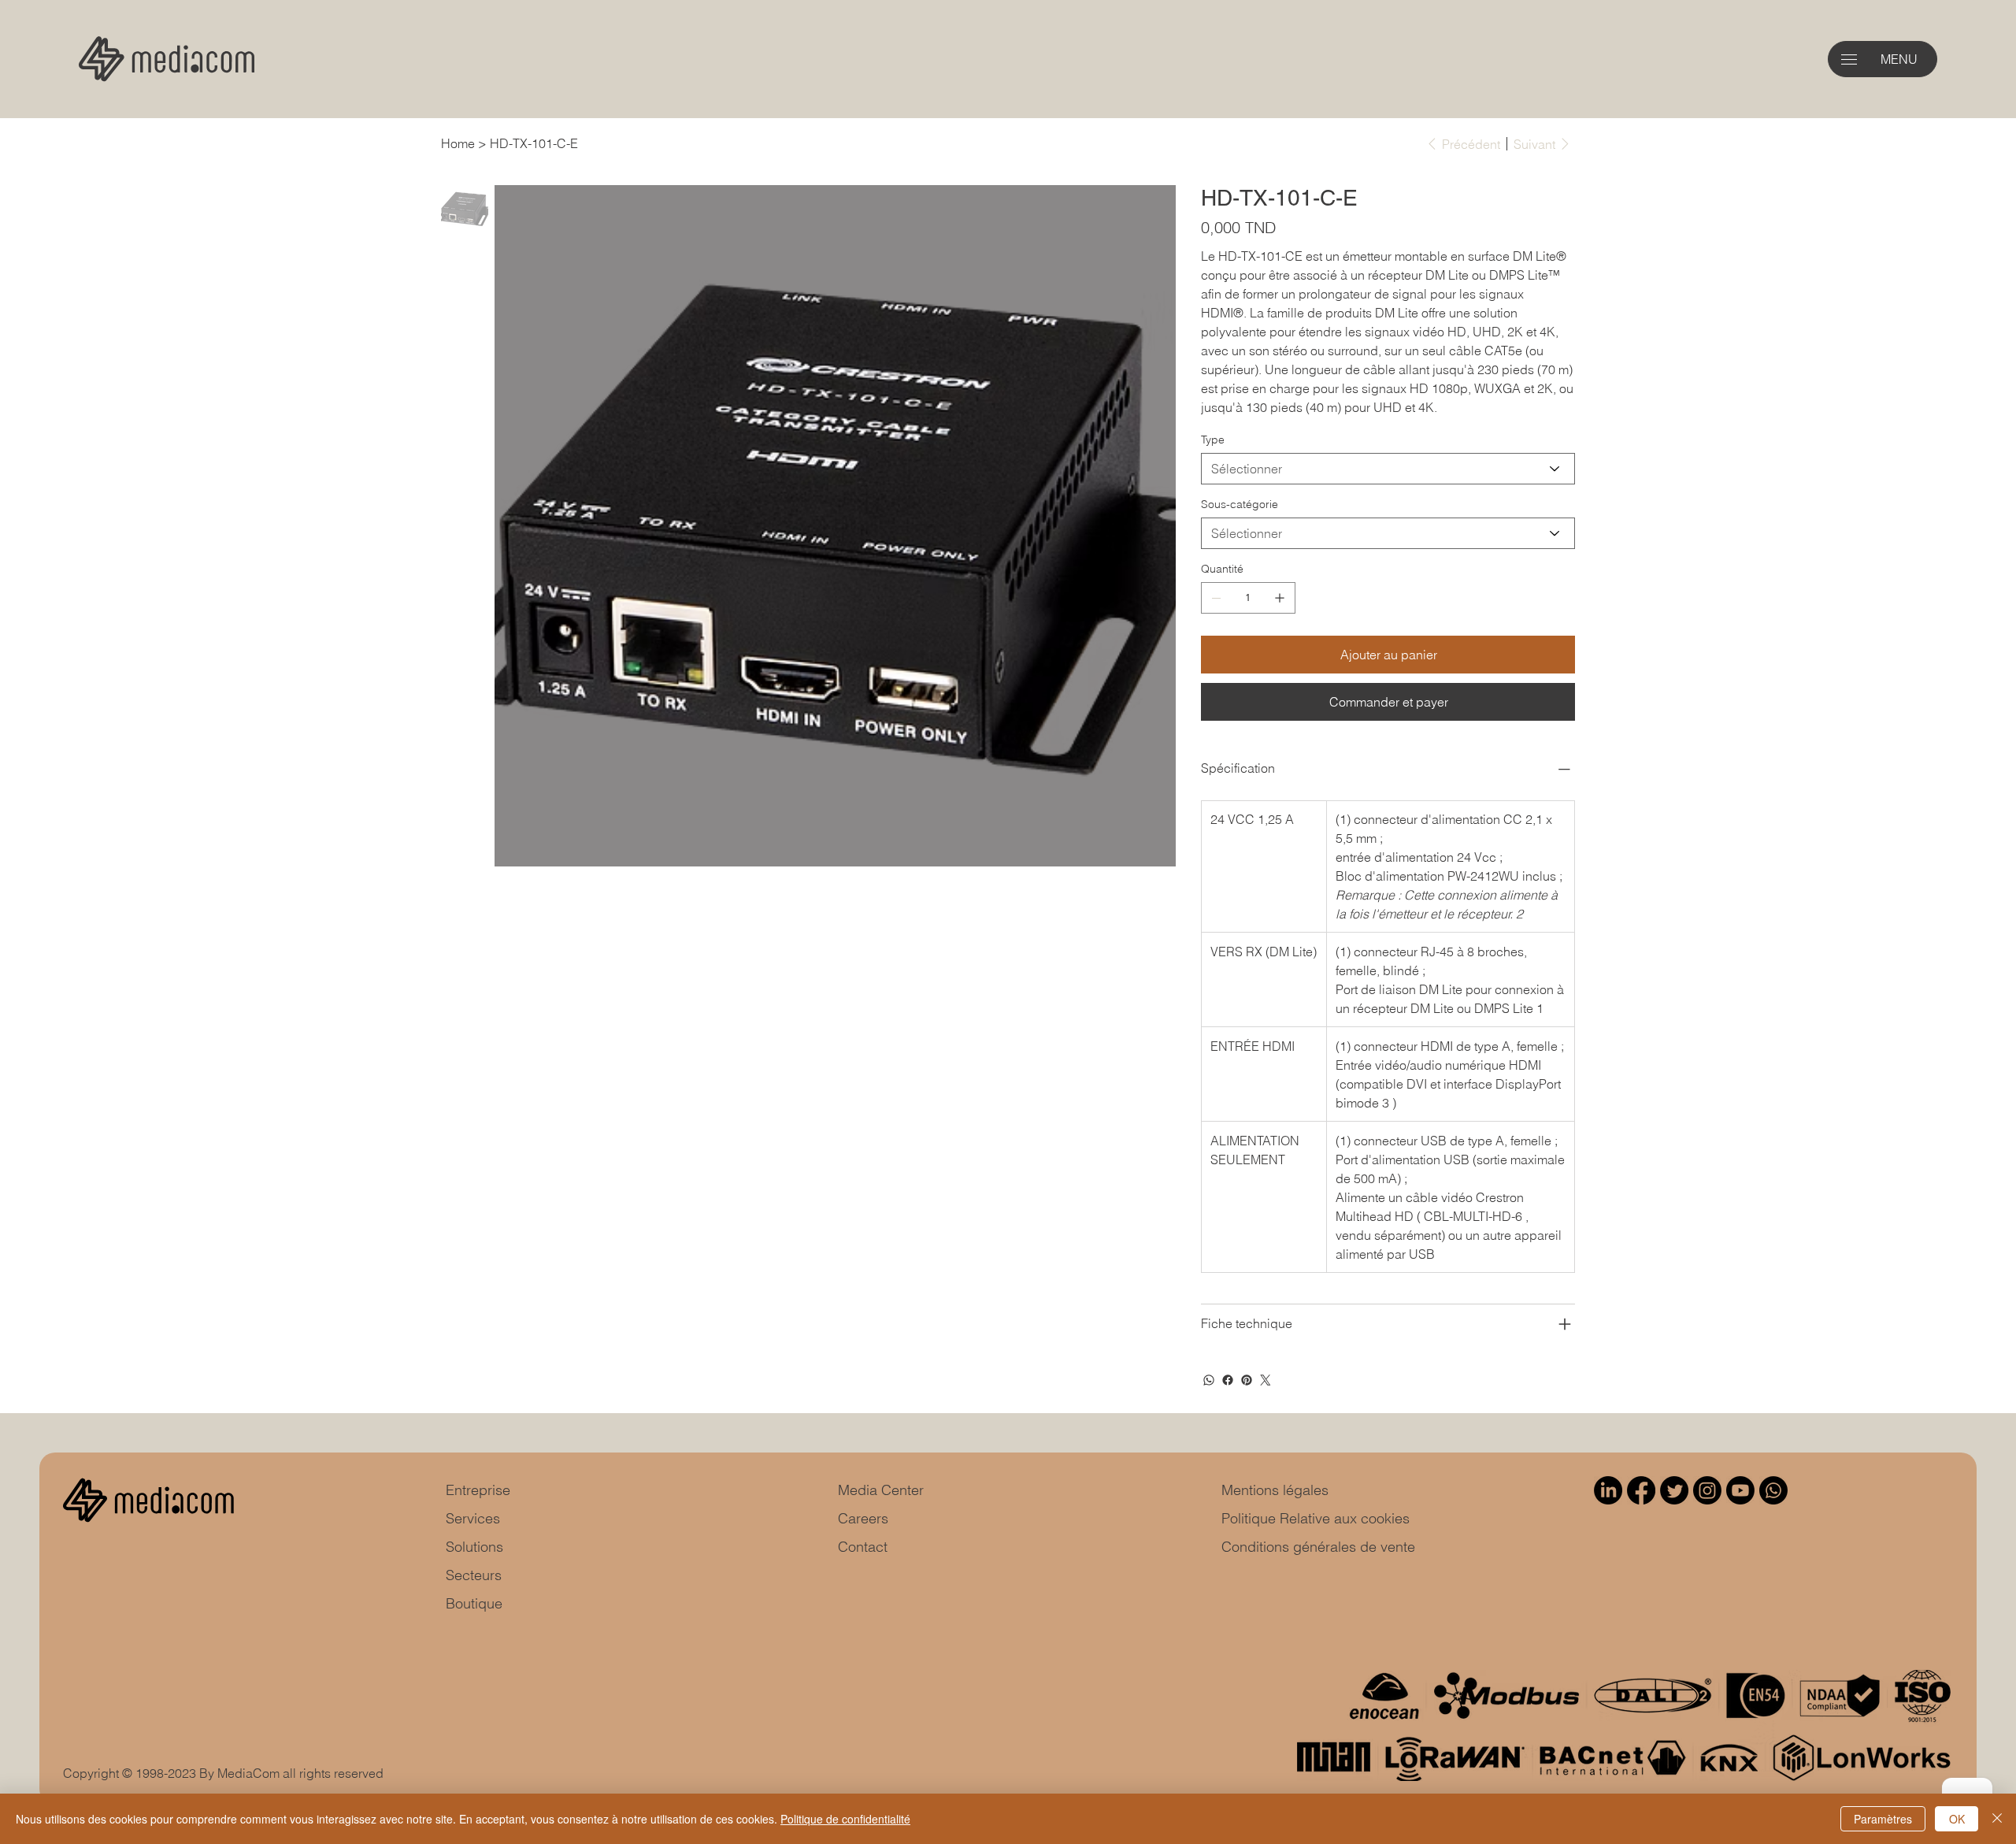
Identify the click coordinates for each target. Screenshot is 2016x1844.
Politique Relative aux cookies (1316, 1518)
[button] (1849, 59)
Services (473, 1518)
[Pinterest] (1247, 1380)
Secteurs (474, 1575)
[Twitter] (1266, 1380)
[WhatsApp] (1209, 1380)
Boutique (474, 1603)
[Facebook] (1228, 1380)
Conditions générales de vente (1318, 1547)
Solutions (474, 1547)
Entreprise (478, 1490)
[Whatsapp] (1773, 1490)
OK (1957, 1819)
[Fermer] (1997, 1819)
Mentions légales (1275, 1490)
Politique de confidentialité (845, 1819)
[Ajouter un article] (1280, 598)
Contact (863, 1547)
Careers (863, 1518)
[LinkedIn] (1608, 1490)
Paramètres (1883, 1819)
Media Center (881, 1490)
